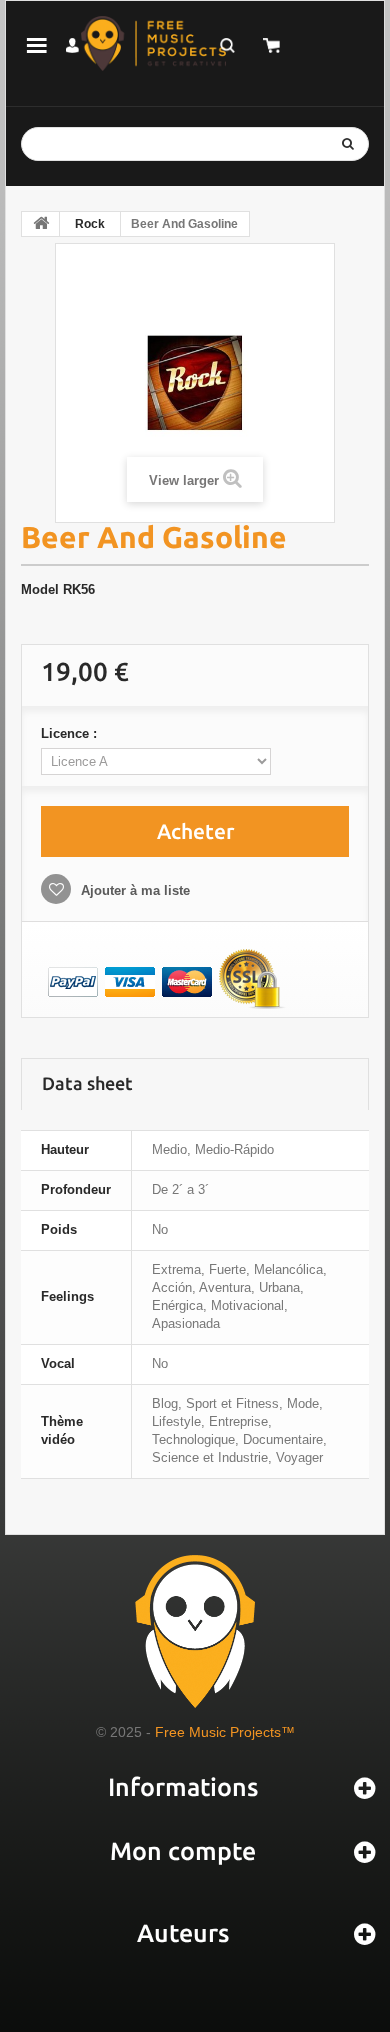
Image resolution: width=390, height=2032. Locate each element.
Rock (90, 224)
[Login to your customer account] (72, 45)
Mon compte (183, 1851)
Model (40, 589)
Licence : (71, 733)
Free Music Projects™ (225, 1732)
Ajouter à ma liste (133, 890)
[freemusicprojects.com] (153, 43)
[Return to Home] (41, 224)
